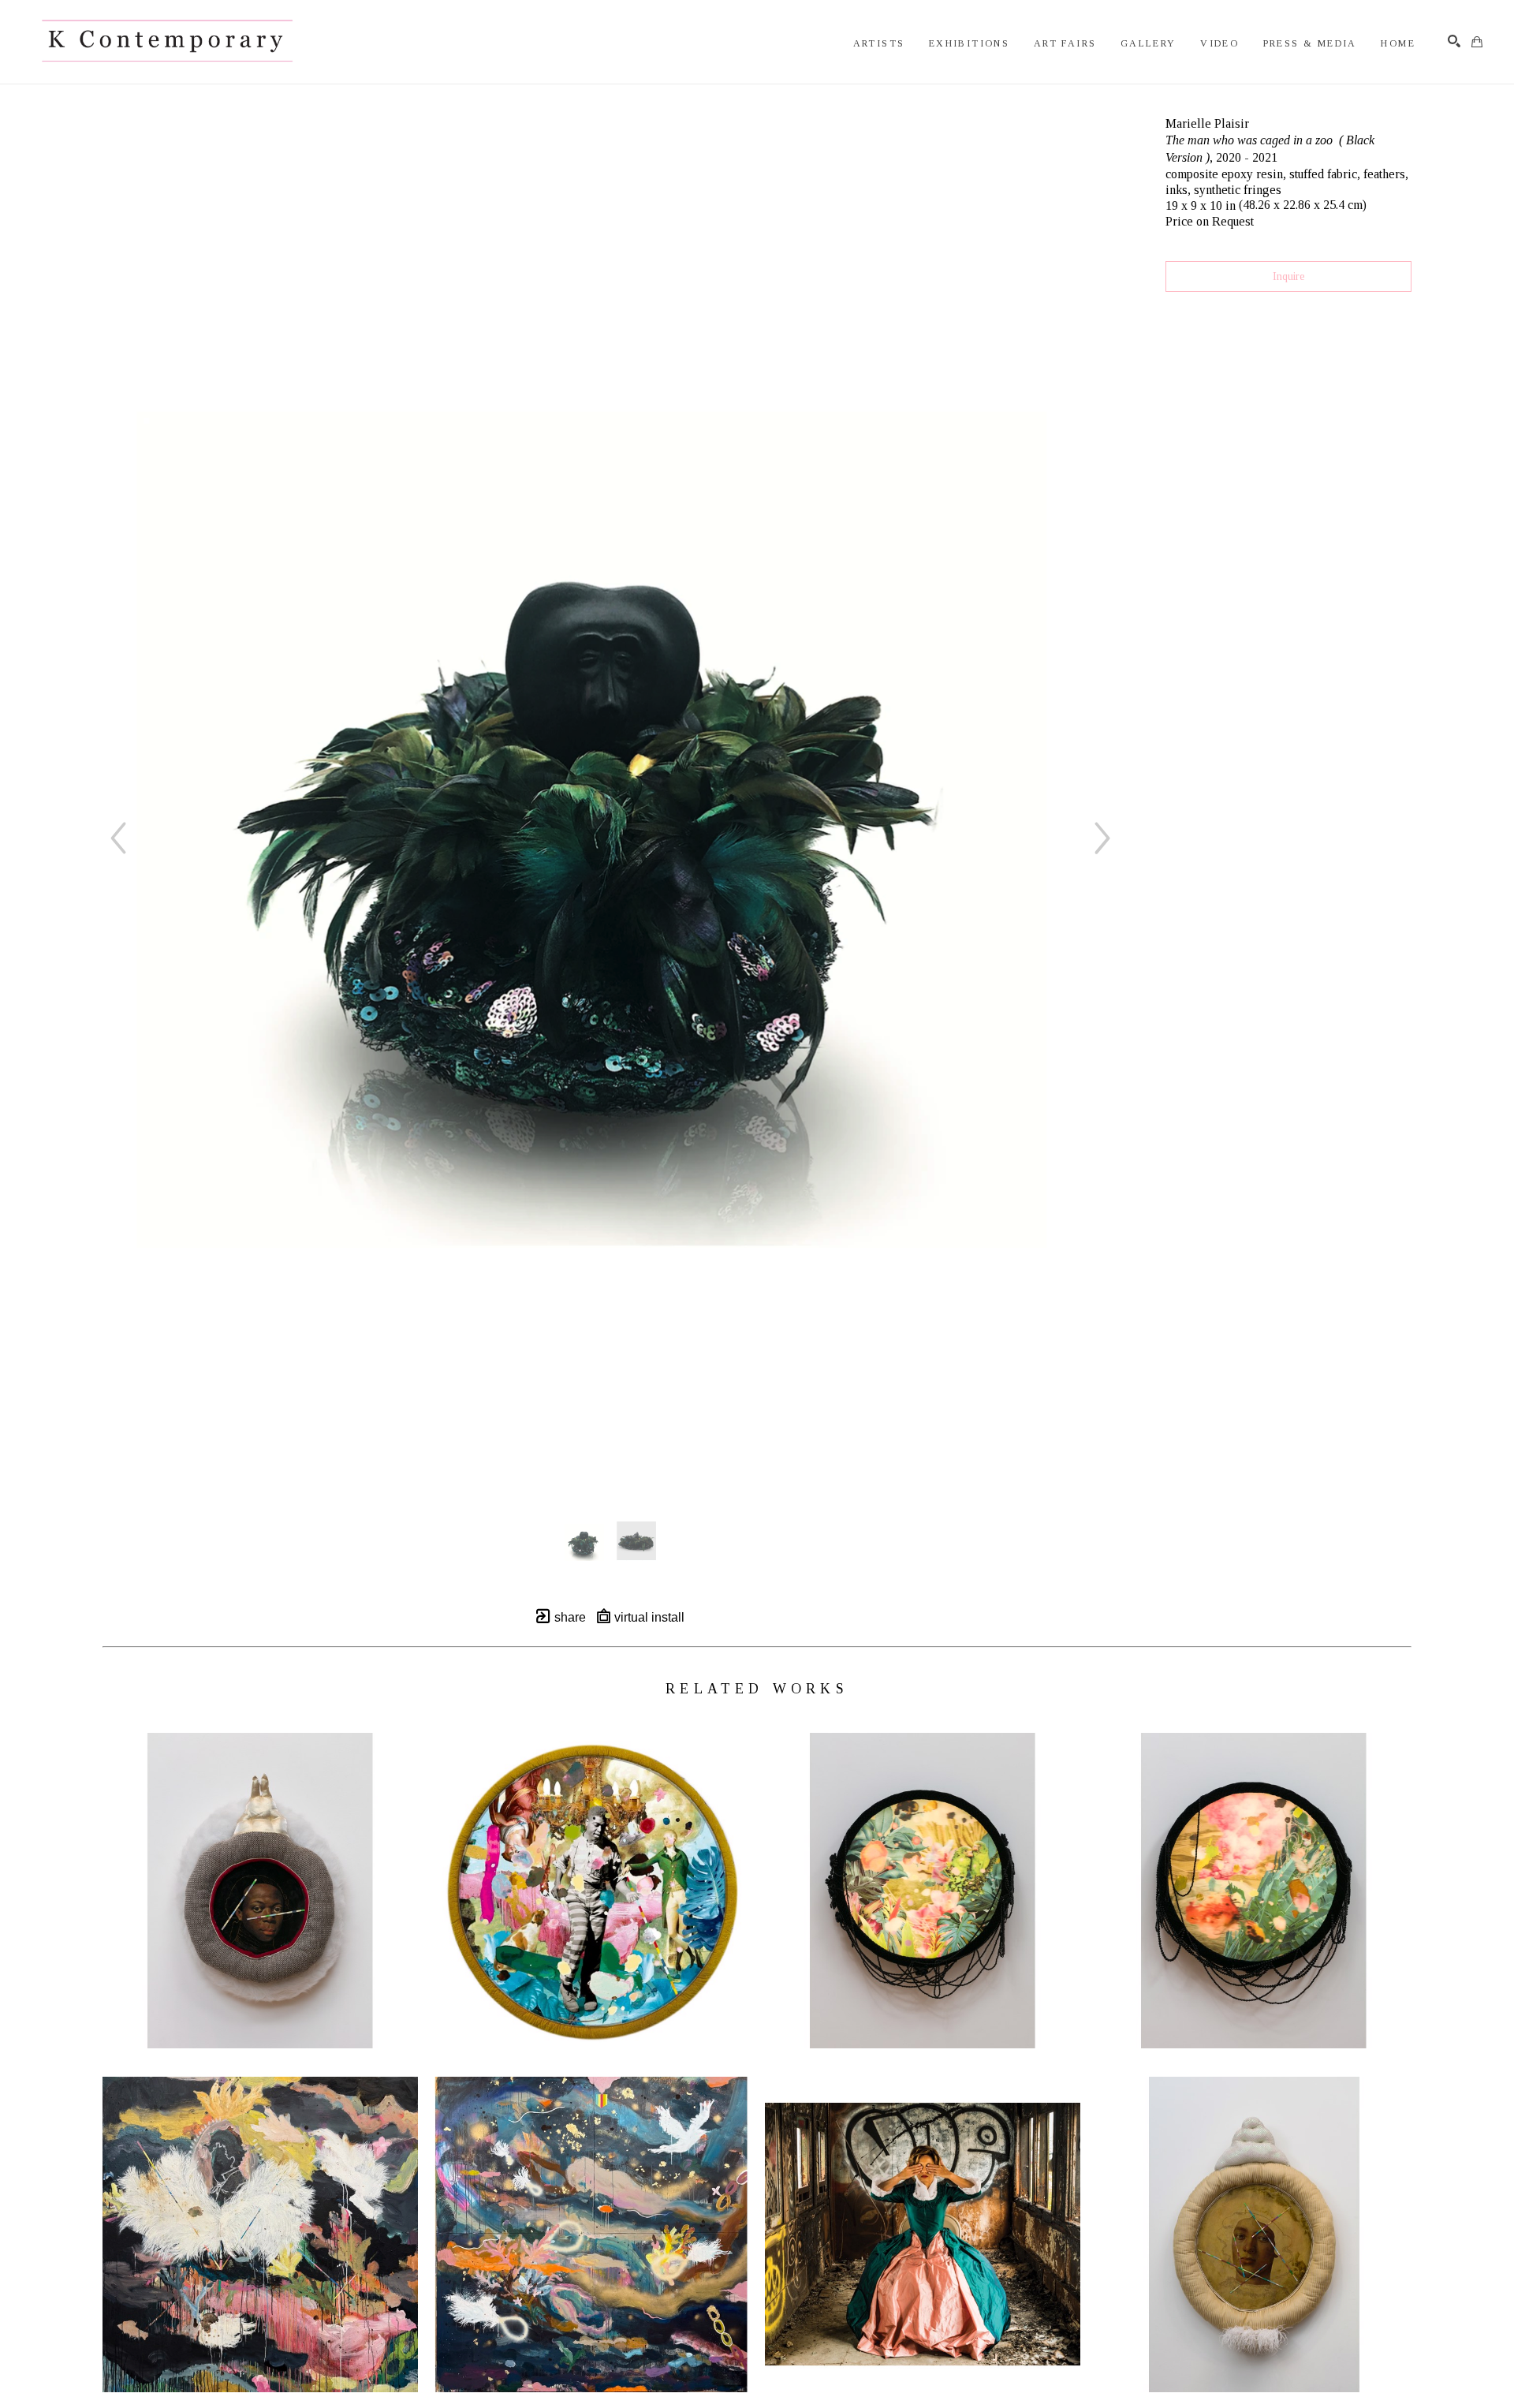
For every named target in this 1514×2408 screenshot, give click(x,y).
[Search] (1454, 41)
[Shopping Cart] (1477, 42)
